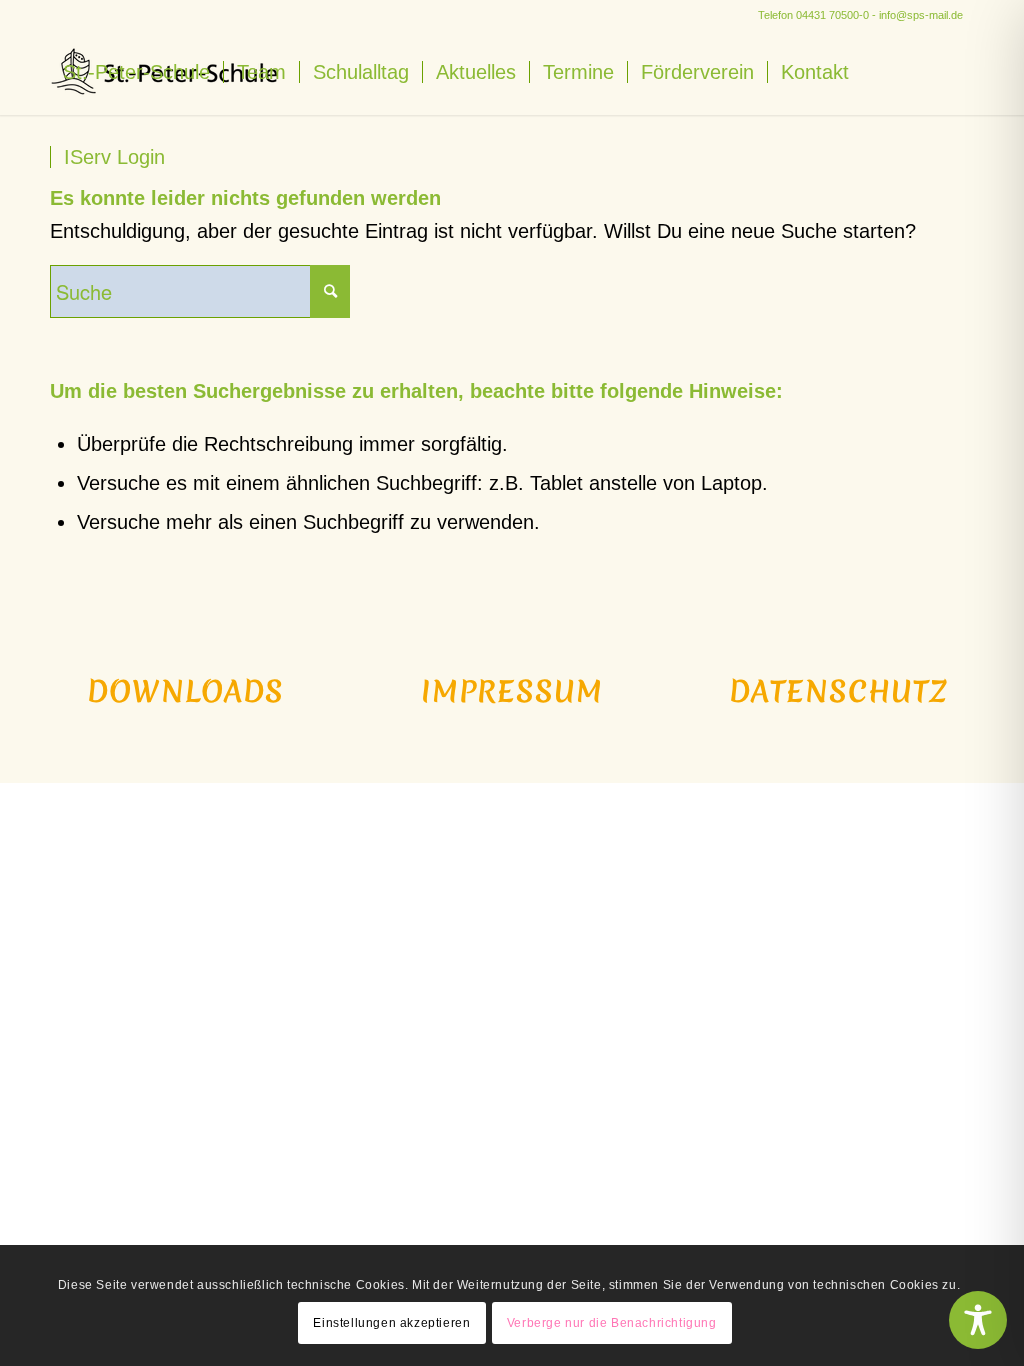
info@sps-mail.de (921, 15)
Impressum (512, 691)
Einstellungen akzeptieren (391, 1323)
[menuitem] (136, 72)
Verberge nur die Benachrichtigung (612, 1323)
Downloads (185, 691)
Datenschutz (838, 691)
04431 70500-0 (832, 15)
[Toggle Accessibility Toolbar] (978, 1320)
